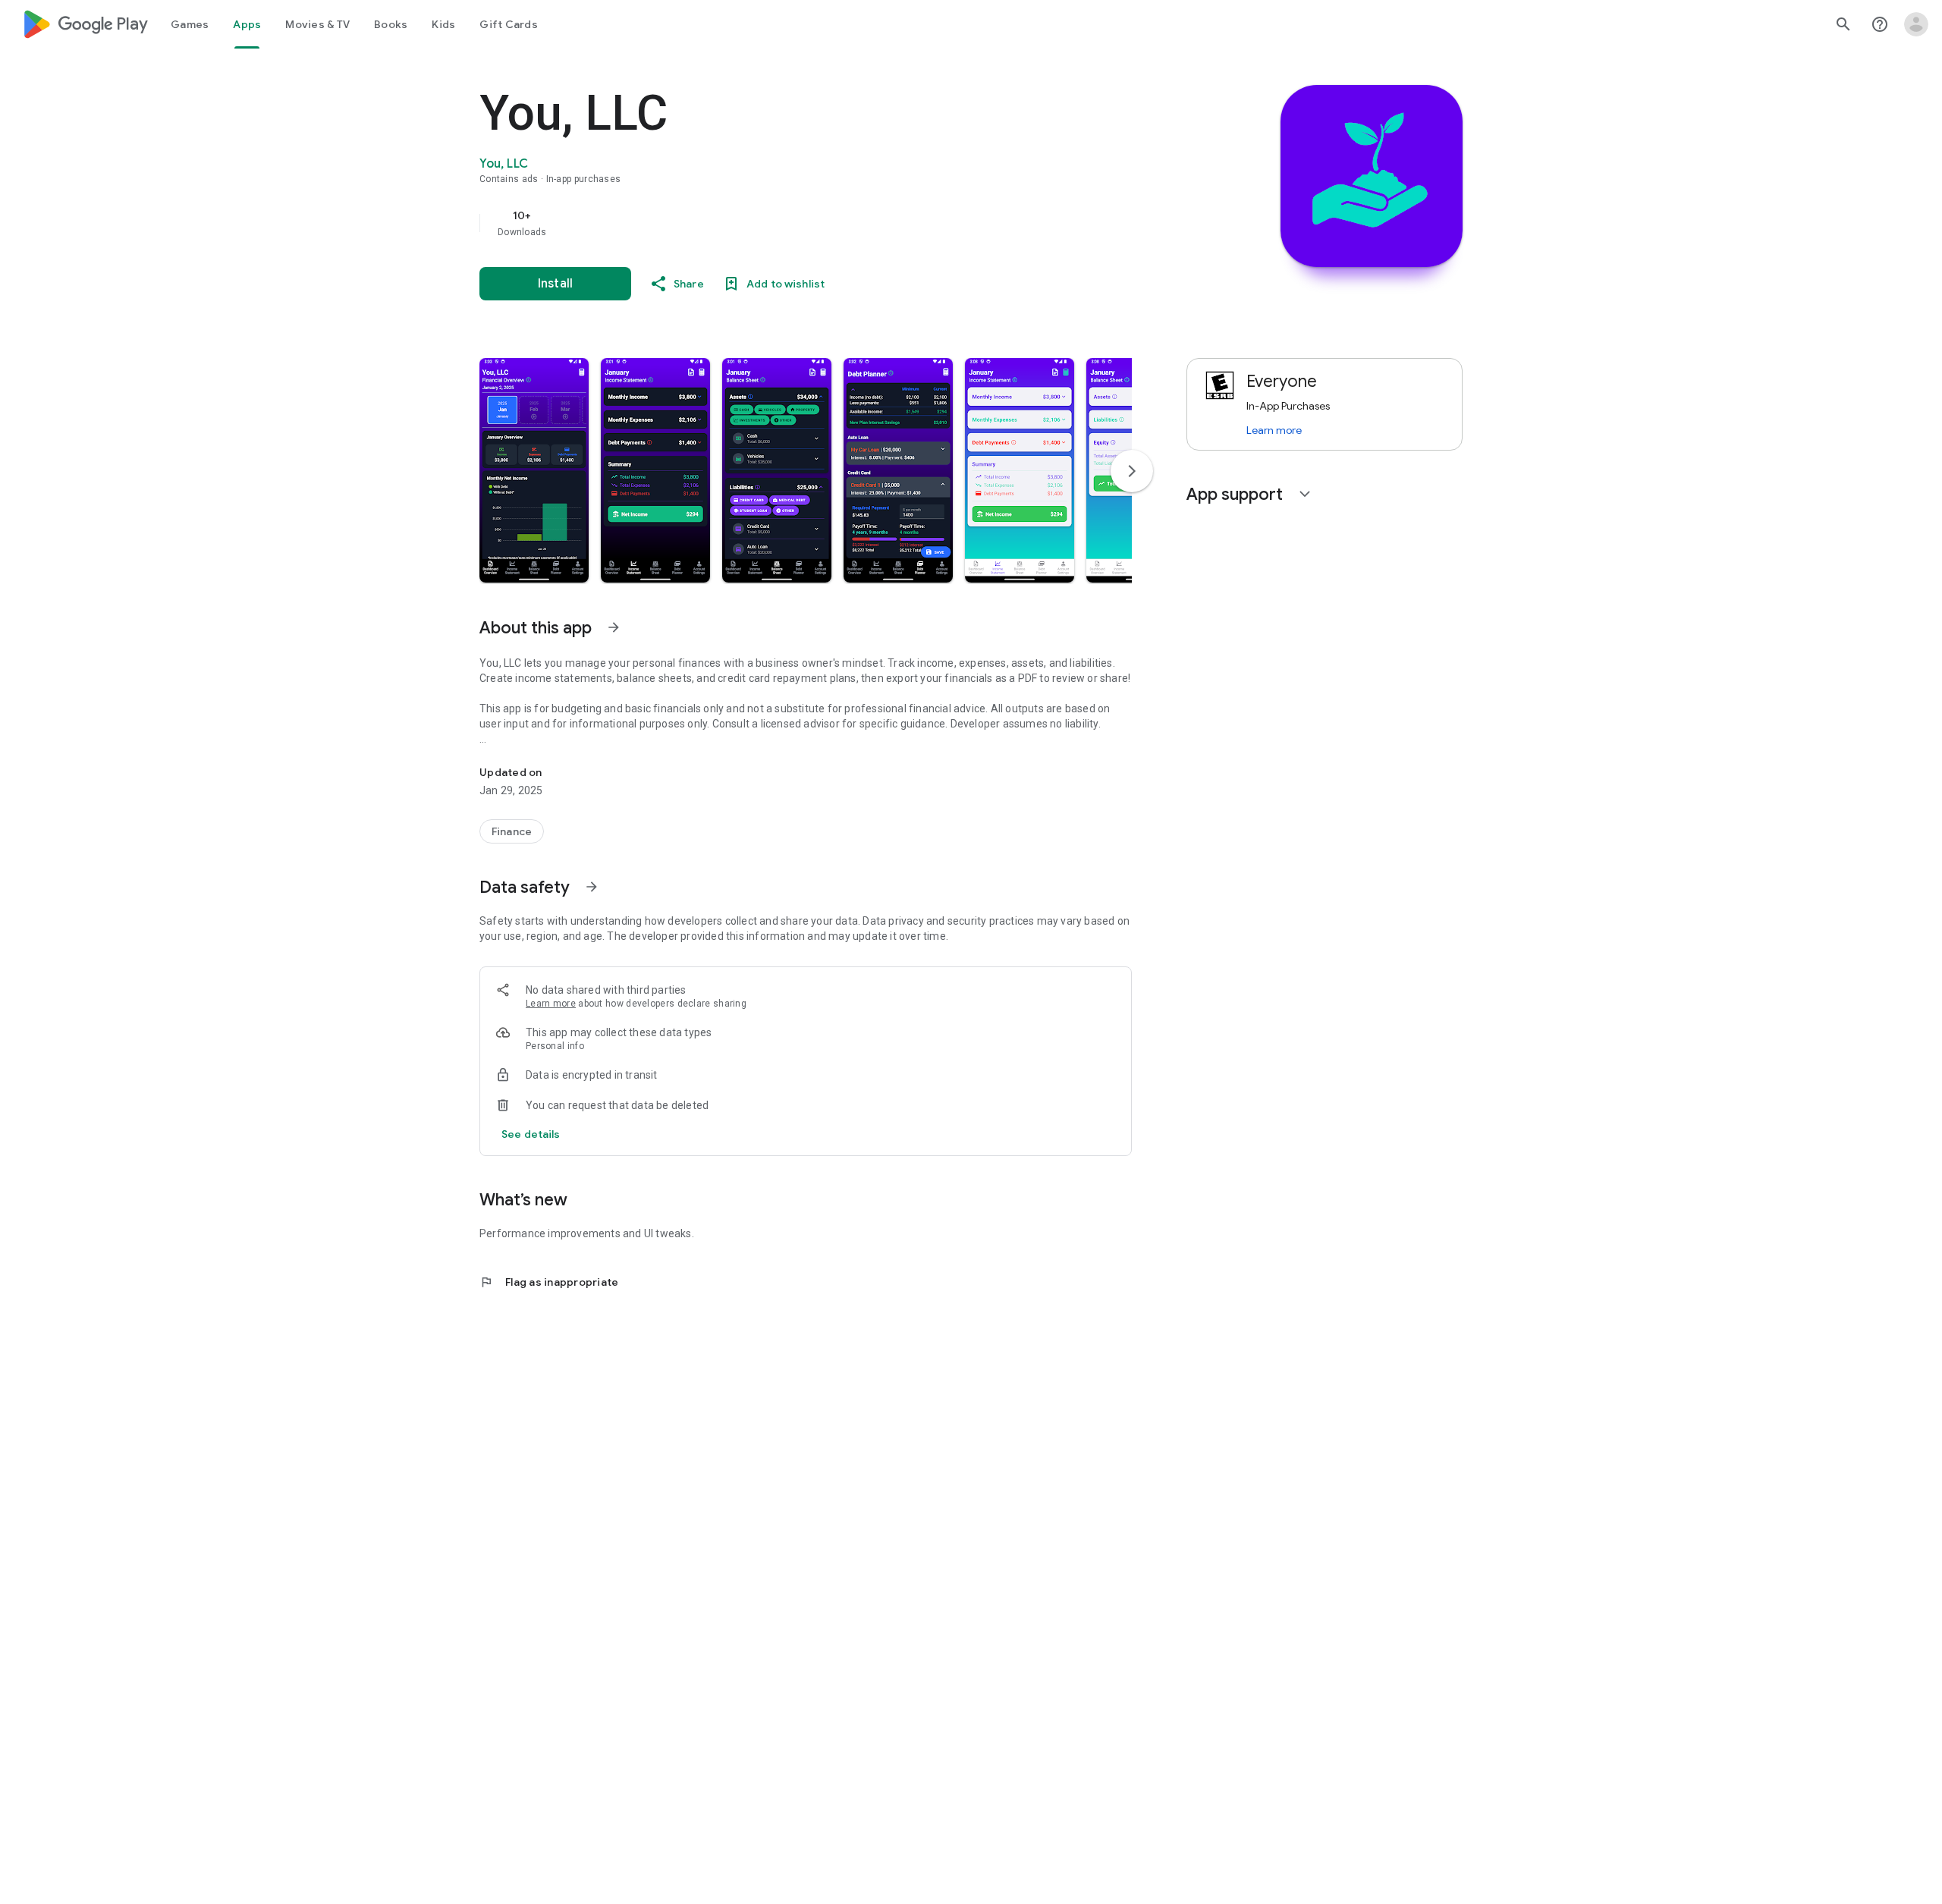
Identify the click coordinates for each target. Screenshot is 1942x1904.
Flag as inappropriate (549, 1282)
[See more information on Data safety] (592, 887)
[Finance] (512, 831)
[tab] (190, 24)
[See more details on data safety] (531, 1134)
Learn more (551, 1004)
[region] (783, 223)
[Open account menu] (1916, 24)
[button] (534, 470)
